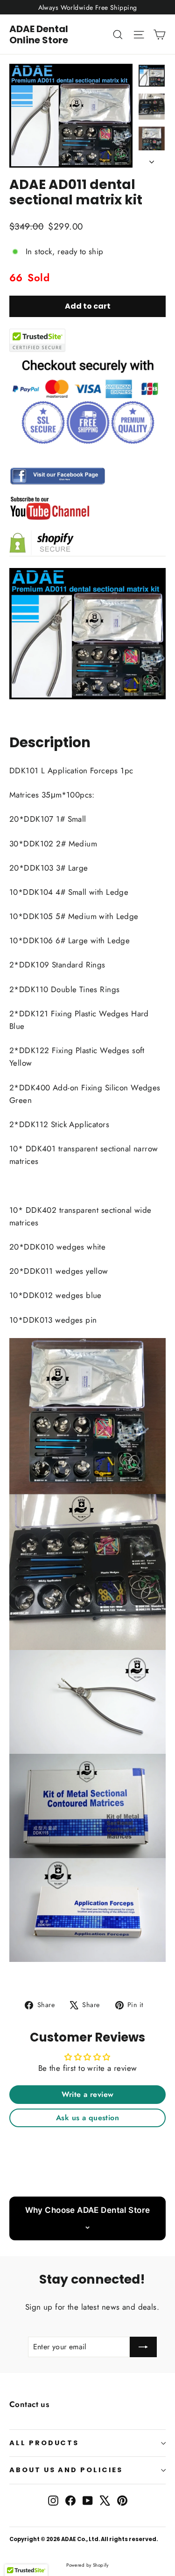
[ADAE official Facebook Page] (87, 476)
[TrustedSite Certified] (37, 340)
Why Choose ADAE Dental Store (88, 2210)
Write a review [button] (88, 2094)
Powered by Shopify (87, 2565)
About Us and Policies (66, 2470)
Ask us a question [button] (87, 2118)
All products (44, 2443)
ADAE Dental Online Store (39, 34)
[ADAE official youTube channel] (87, 508)
